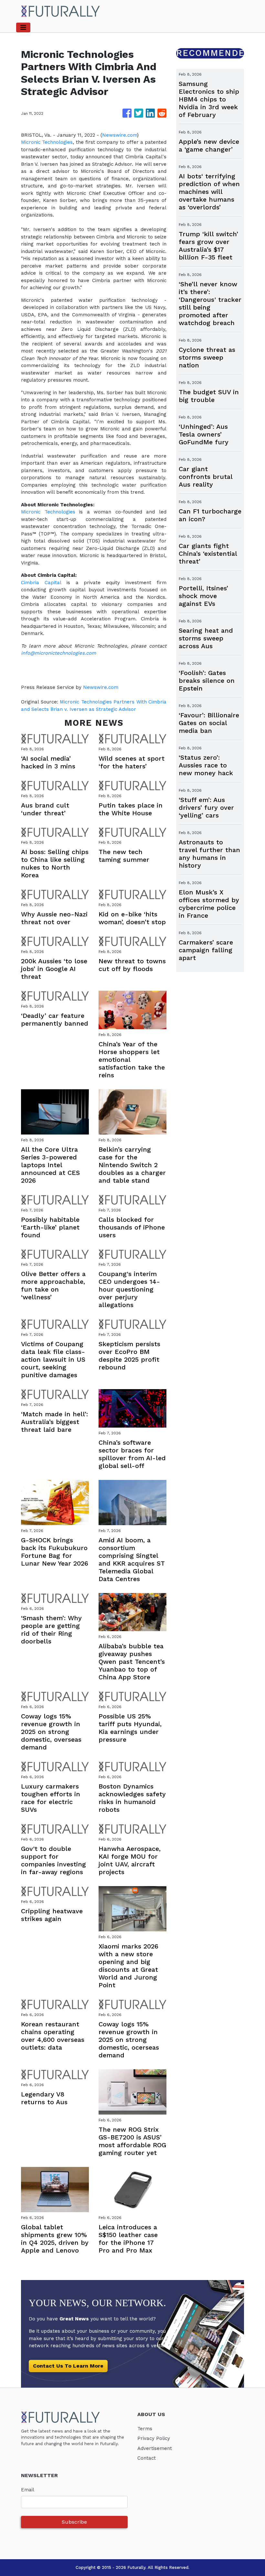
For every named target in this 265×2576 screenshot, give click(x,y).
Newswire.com (120, 135)
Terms (145, 2429)
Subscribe (74, 2522)
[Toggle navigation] (23, 27)
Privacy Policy (154, 2438)
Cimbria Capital (41, 583)
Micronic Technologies (47, 142)
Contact (147, 2458)
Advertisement (155, 2448)
